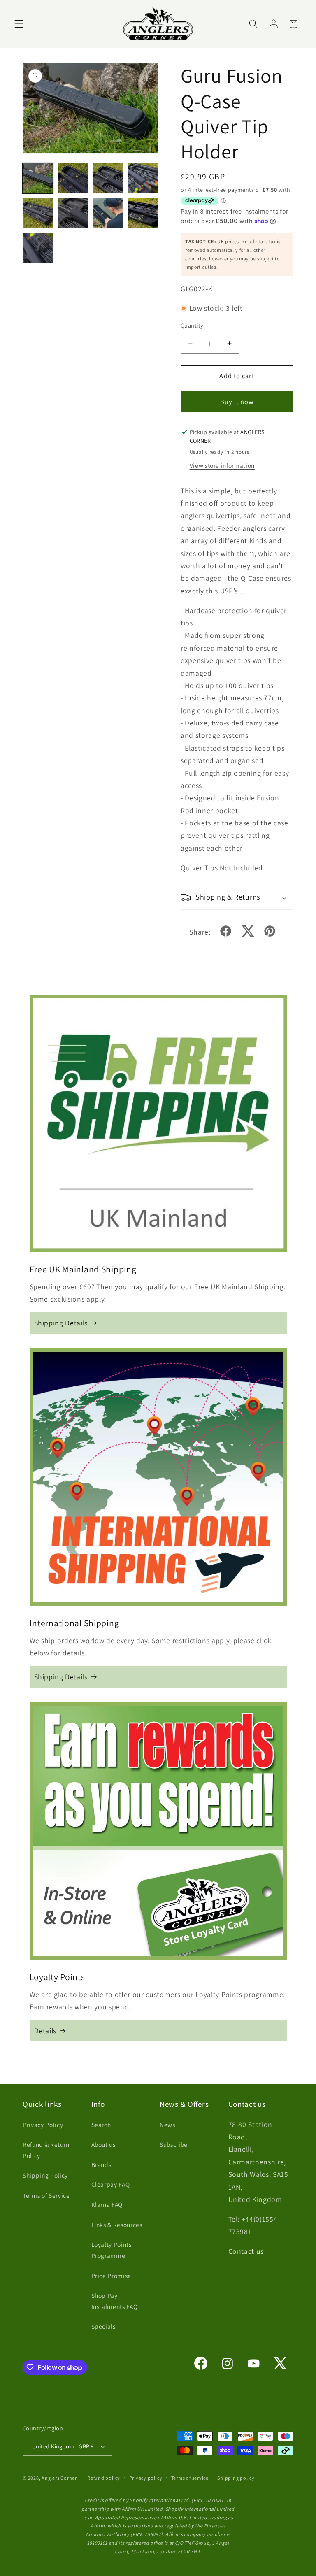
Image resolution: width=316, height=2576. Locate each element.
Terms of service (190, 2478)
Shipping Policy (45, 2175)
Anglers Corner (59, 2478)
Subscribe (174, 2144)
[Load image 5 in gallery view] (38, 213)
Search (101, 2125)
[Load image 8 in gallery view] (143, 213)
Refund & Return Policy (46, 2150)
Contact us (246, 2251)
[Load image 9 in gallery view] (38, 248)
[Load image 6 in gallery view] (73, 213)
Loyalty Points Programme (112, 2250)
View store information (222, 465)
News (167, 2125)
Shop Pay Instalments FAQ (115, 2301)
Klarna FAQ (107, 2204)
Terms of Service (46, 2195)
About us (103, 2144)
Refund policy (104, 2478)
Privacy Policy (43, 2125)
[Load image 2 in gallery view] (73, 178)
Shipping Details (61, 1323)
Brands (101, 2164)
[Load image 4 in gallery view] (143, 178)
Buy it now (237, 402)
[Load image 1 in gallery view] (38, 178)
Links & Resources (117, 2225)
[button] (19, 24)
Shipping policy (236, 2478)
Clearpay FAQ (111, 2184)
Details (45, 2031)
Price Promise (112, 2276)
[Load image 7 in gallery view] (108, 213)
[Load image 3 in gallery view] (108, 178)
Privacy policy (146, 2478)
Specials (103, 2326)
